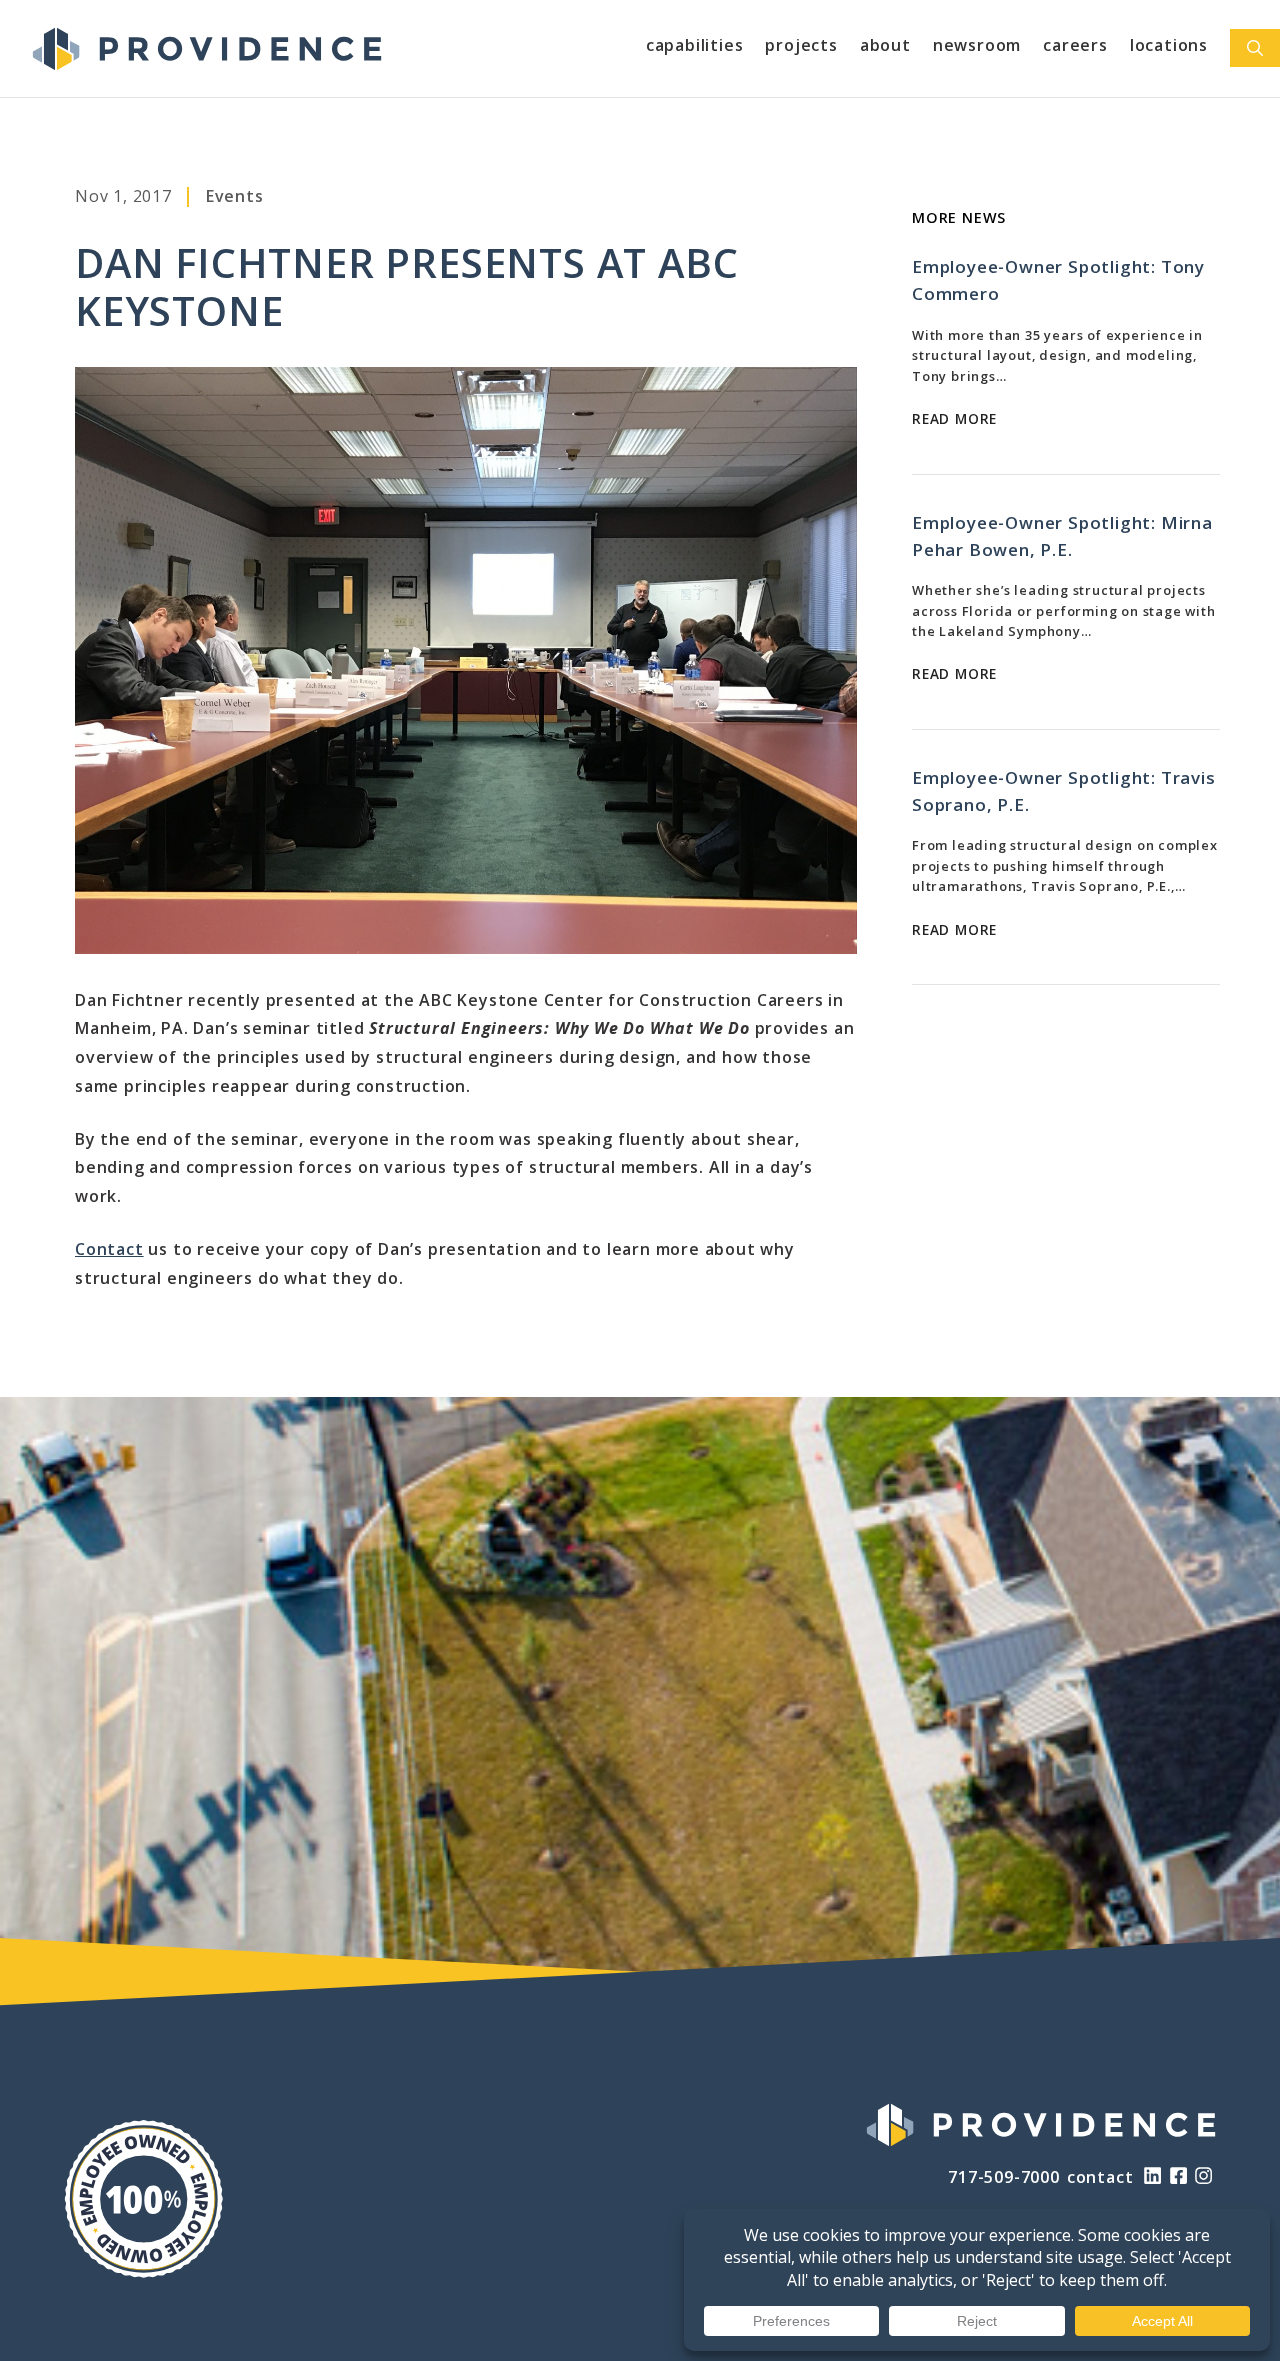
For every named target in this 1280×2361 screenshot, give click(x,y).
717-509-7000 (1004, 2177)
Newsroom (977, 45)
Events (235, 196)
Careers (1075, 45)
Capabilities (695, 45)
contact (1100, 2177)
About (885, 45)
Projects (801, 45)
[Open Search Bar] (1255, 48)
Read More (954, 418)
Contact (109, 1249)
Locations (1169, 45)
